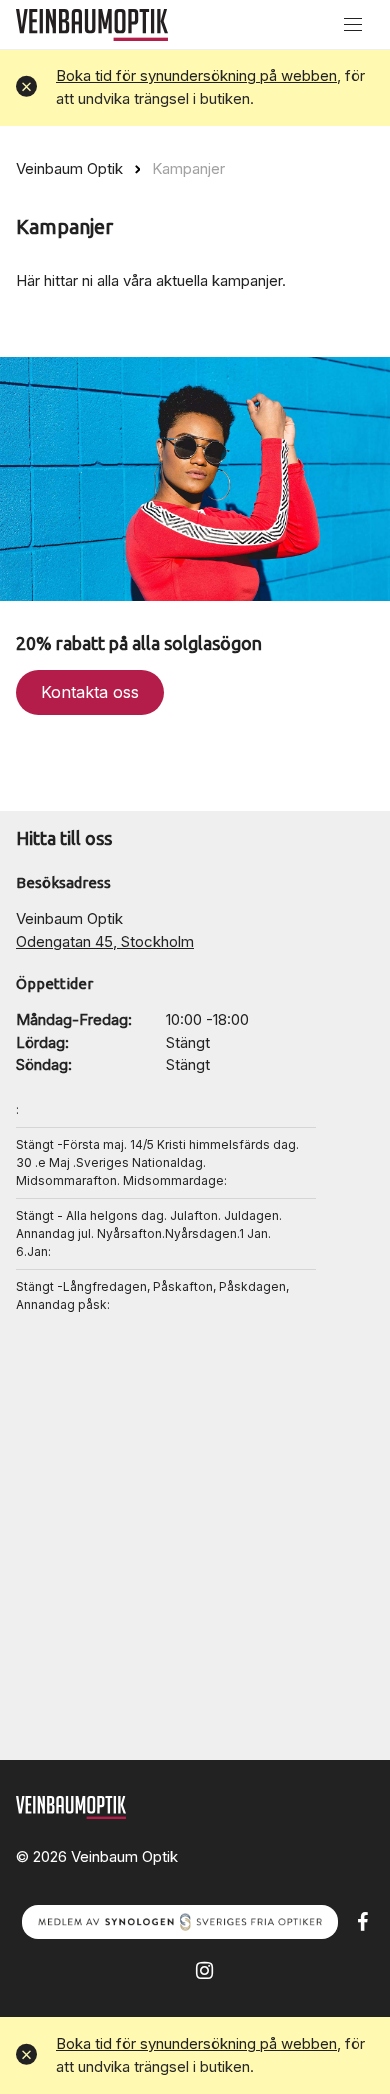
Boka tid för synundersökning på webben (196, 75)
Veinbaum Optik (69, 168)
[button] (26, 87)
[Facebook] (362, 1920)
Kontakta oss (90, 692)
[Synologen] (180, 1920)
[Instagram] (204, 1969)
